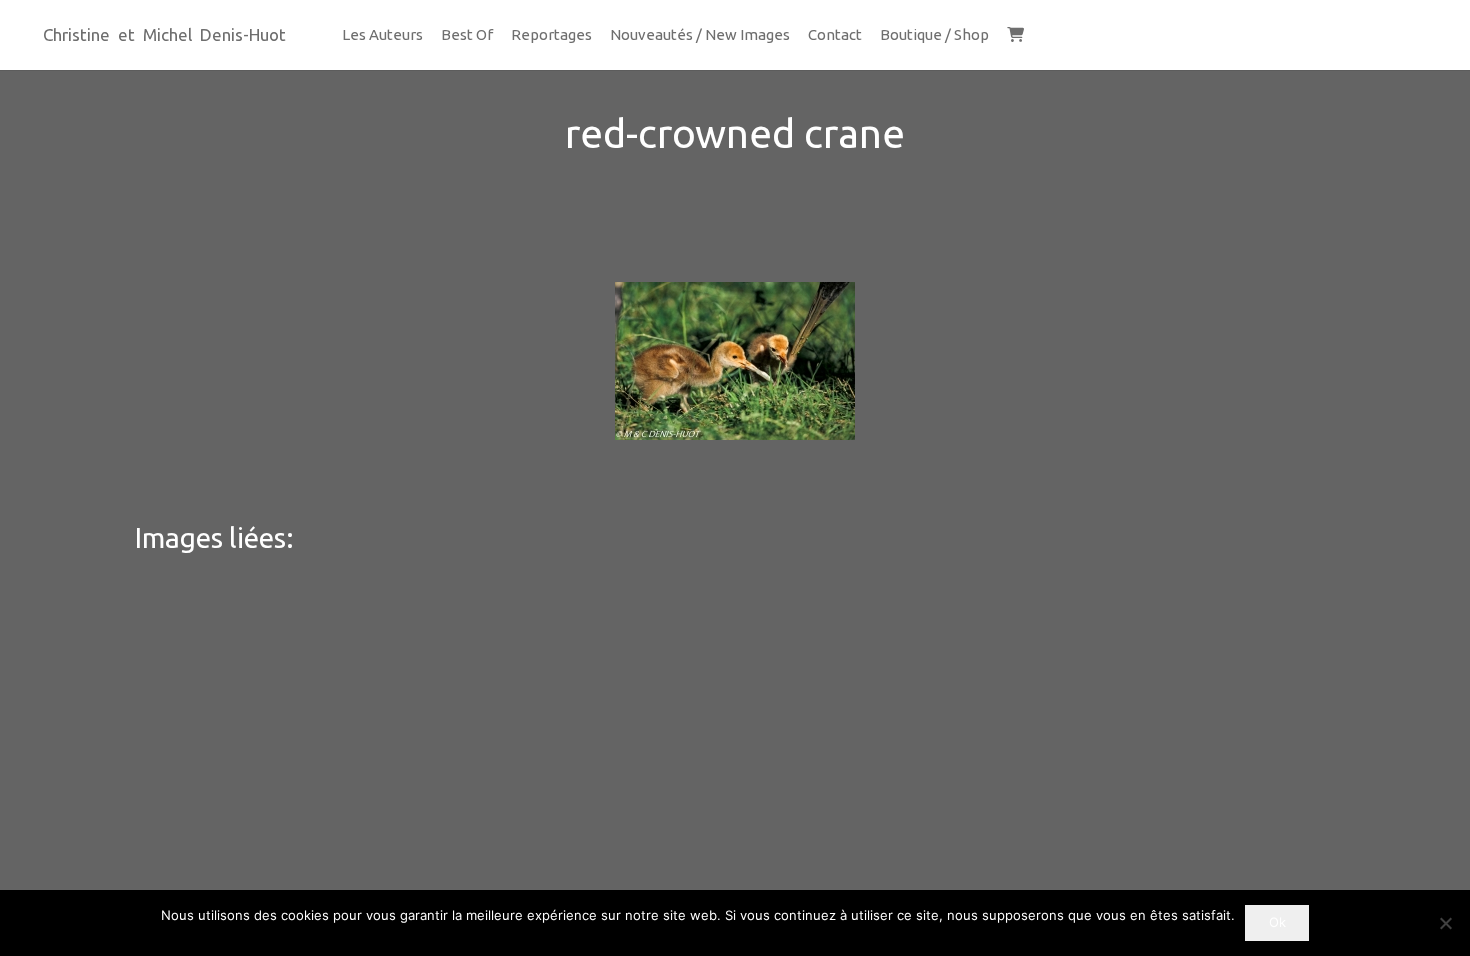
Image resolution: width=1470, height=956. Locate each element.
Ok (1277, 922)
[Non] (1445, 923)
